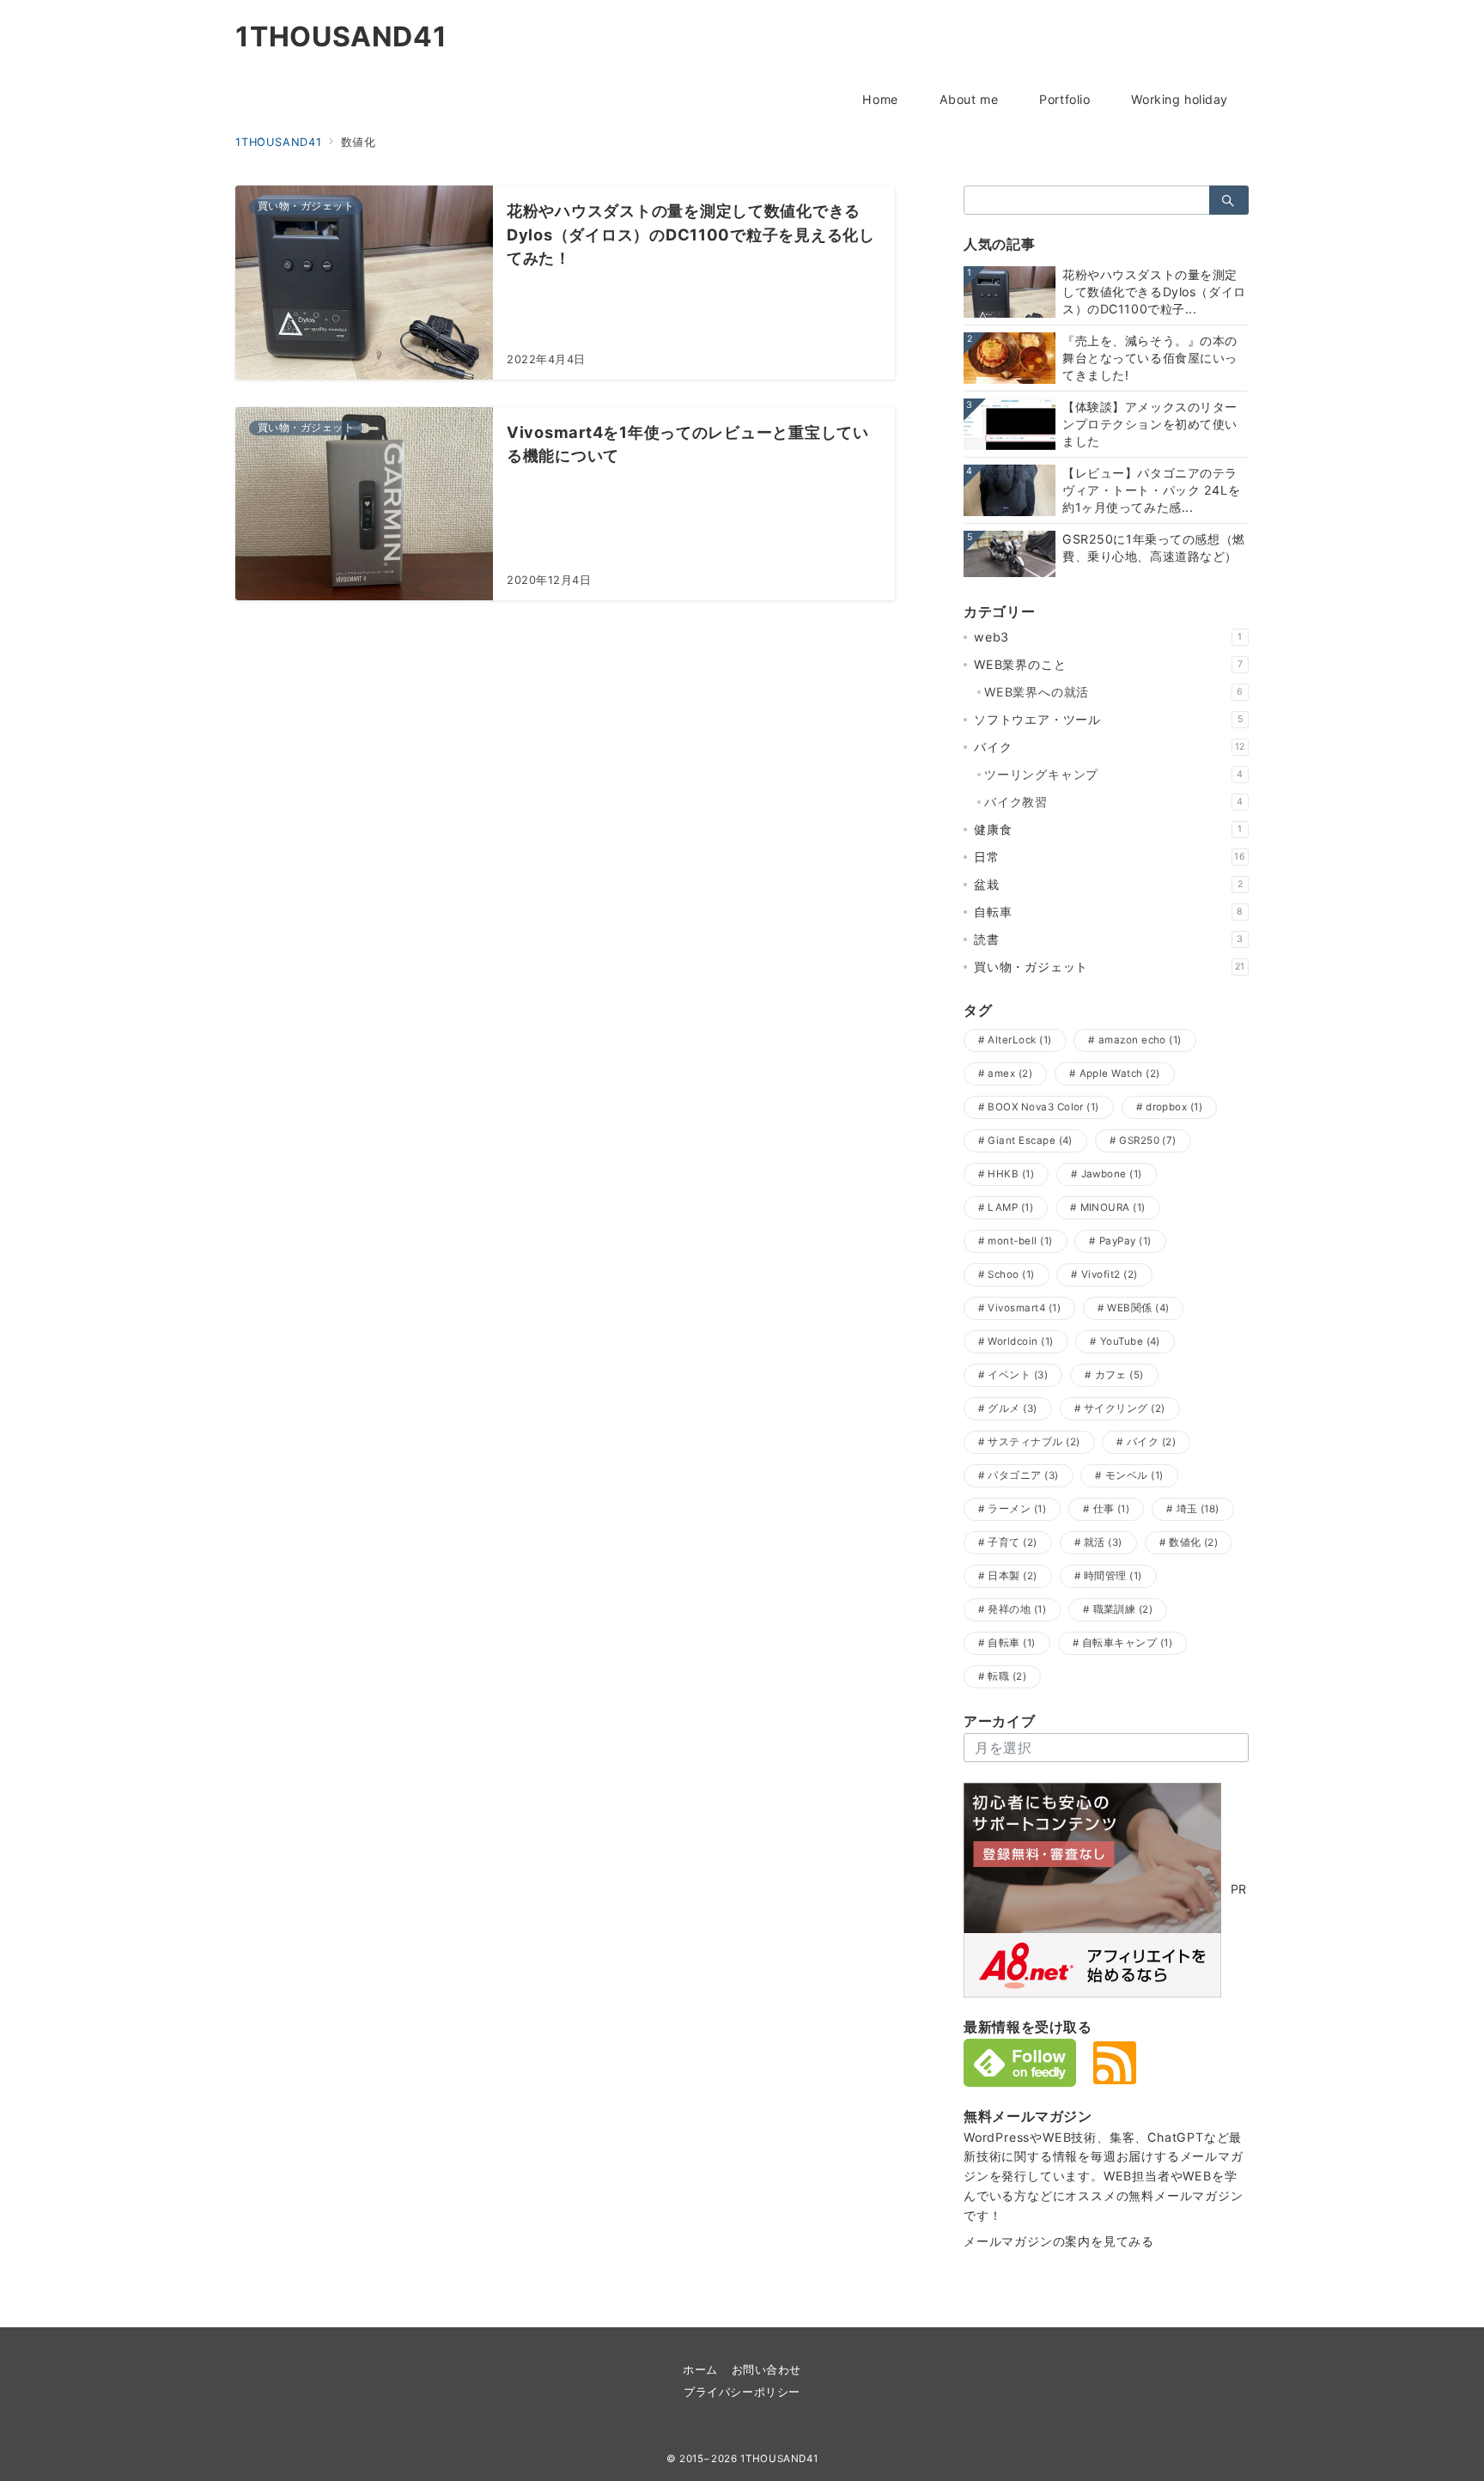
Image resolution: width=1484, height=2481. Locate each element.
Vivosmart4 (1024, 1308)
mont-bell (1020, 1241)
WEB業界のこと (1108, 664)
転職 (1007, 1676)
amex (1010, 1073)
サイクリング (1125, 1408)
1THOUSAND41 (341, 37)
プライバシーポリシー (742, 2392)
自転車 (1109, 912)
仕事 (1112, 1509)
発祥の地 (1017, 1609)
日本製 (1012, 1576)
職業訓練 (1123, 1609)
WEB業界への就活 (1114, 692)
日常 (1110, 857)
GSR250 (1148, 1140)
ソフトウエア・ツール (1108, 719)
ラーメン (1017, 1509)
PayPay (1125, 1241)
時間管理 (1113, 1576)
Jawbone (1112, 1174)
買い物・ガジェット (1110, 967)
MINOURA (1113, 1207)
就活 (1103, 1542)
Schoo (1011, 1274)
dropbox (1174, 1107)
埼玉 (1198, 1509)
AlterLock (1019, 1040)
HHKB (1011, 1174)
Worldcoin (1020, 1341)
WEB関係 (1138, 1308)
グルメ (1012, 1408)
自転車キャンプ (1127, 1643)
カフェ (1119, 1375)
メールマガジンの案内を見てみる (1059, 2241)
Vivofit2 (1110, 1274)
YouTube (1130, 1341)
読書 (1109, 939)
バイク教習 (1114, 802)
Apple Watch (1120, 1073)
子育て (1012, 1542)
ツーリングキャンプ (1114, 774)
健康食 (1108, 829)
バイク (1110, 747)
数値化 (1193, 1542)
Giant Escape (1030, 1140)
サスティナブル (1034, 1442)
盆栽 (1108, 884)
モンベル (1134, 1475)
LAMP (1010, 1207)
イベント (1018, 1375)
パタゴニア (1023, 1475)
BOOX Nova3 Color (1043, 1107)
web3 (1108, 637)
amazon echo (1140, 1040)
